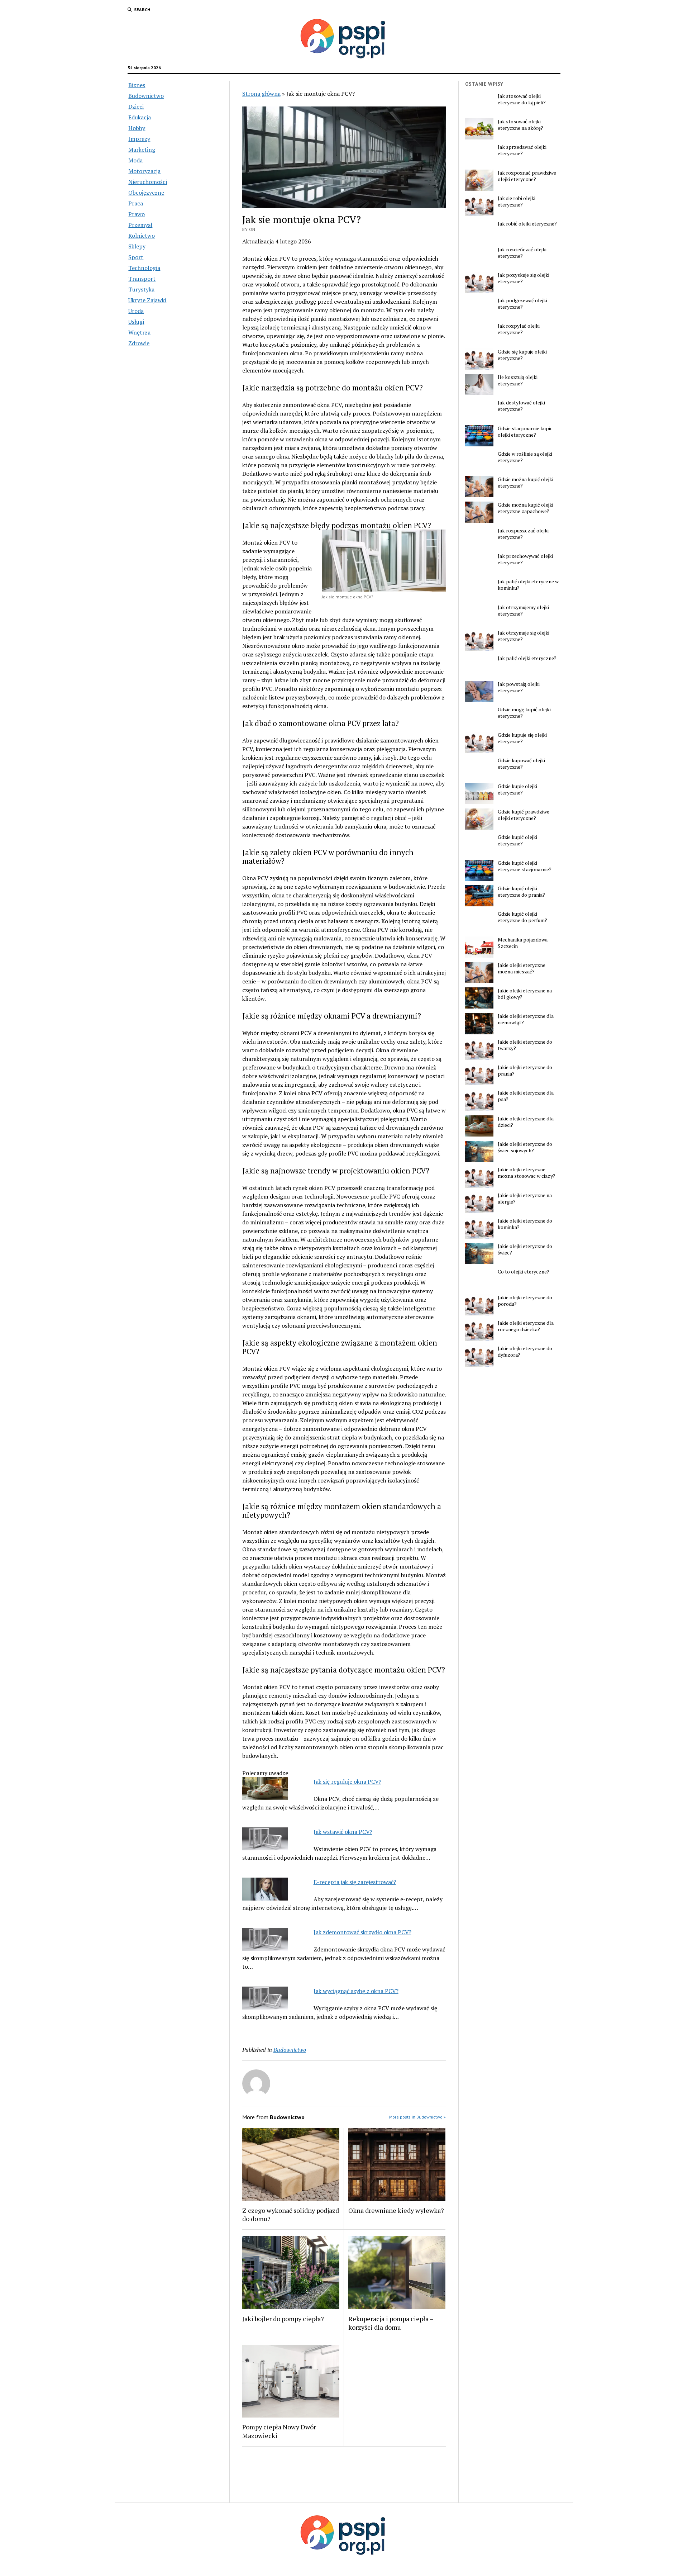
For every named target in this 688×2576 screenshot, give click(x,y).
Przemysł (140, 225)
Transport (142, 279)
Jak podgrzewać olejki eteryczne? (522, 304)
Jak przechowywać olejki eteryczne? (525, 559)
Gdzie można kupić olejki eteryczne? (525, 483)
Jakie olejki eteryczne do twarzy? (525, 1045)
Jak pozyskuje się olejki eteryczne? (524, 278)
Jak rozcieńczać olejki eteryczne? (522, 253)
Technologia (144, 268)
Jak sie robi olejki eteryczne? (517, 201)
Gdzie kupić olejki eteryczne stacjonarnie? (525, 866)
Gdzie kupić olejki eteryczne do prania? (521, 892)
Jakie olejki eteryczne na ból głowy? (525, 994)
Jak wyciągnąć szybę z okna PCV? (356, 1991)
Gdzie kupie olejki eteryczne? (517, 789)
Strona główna (261, 94)
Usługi (136, 322)
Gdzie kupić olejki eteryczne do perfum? (522, 917)
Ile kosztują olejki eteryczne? (518, 380)
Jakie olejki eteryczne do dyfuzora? (525, 1352)
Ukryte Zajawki (147, 300)
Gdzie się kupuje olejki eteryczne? (522, 355)
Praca (136, 203)
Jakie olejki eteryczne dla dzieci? (526, 1122)
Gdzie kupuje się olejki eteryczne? (522, 738)
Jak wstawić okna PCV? (343, 1832)
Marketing (142, 150)
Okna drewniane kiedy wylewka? (396, 2210)
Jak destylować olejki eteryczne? (521, 406)
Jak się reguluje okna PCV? (347, 1782)
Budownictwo (146, 96)
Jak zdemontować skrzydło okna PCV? (362, 1932)
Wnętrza (139, 332)
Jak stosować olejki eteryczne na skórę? (520, 125)
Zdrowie (139, 343)
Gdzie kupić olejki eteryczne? (517, 840)
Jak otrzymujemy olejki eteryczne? (523, 611)
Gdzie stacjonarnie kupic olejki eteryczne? (525, 432)
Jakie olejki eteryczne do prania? (525, 1071)
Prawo (137, 214)
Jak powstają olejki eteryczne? (519, 687)
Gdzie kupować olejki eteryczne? (521, 764)
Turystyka (141, 289)
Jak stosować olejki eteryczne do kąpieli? (522, 99)
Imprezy (139, 139)
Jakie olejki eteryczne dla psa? (526, 1096)
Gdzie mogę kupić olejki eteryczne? (524, 713)
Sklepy (137, 246)
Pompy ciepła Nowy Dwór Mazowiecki (279, 2431)
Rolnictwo (142, 236)
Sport (136, 257)
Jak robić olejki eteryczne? (527, 224)
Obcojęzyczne (146, 193)
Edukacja (140, 117)
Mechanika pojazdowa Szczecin (523, 943)
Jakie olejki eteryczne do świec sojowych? (525, 1147)
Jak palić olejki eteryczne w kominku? (528, 585)
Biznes (137, 85)
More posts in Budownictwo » (417, 2117)
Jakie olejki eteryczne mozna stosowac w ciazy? (527, 1173)
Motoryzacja (144, 171)
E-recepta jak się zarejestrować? (355, 1882)
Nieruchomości (148, 182)
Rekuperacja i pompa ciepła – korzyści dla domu (391, 2323)
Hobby (137, 128)
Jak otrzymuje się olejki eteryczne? (524, 636)
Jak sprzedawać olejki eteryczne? (522, 150)
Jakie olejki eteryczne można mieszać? (522, 968)
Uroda (136, 311)
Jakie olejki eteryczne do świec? (525, 1249)
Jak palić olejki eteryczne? (527, 658)
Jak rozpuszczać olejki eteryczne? (523, 534)
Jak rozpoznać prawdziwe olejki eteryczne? (527, 176)
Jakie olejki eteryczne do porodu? (525, 1301)
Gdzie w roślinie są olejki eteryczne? (525, 457)
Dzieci (136, 106)
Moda (135, 160)
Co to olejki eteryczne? (524, 1272)
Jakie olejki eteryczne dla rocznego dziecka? (526, 1326)
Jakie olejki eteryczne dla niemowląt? (526, 1019)
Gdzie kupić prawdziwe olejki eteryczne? (524, 815)
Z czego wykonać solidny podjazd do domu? (291, 2215)
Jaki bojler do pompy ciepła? (283, 2319)
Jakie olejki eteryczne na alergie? (525, 1199)
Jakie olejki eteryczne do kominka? (525, 1224)
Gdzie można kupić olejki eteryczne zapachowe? (525, 508)
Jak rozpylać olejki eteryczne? (519, 329)
